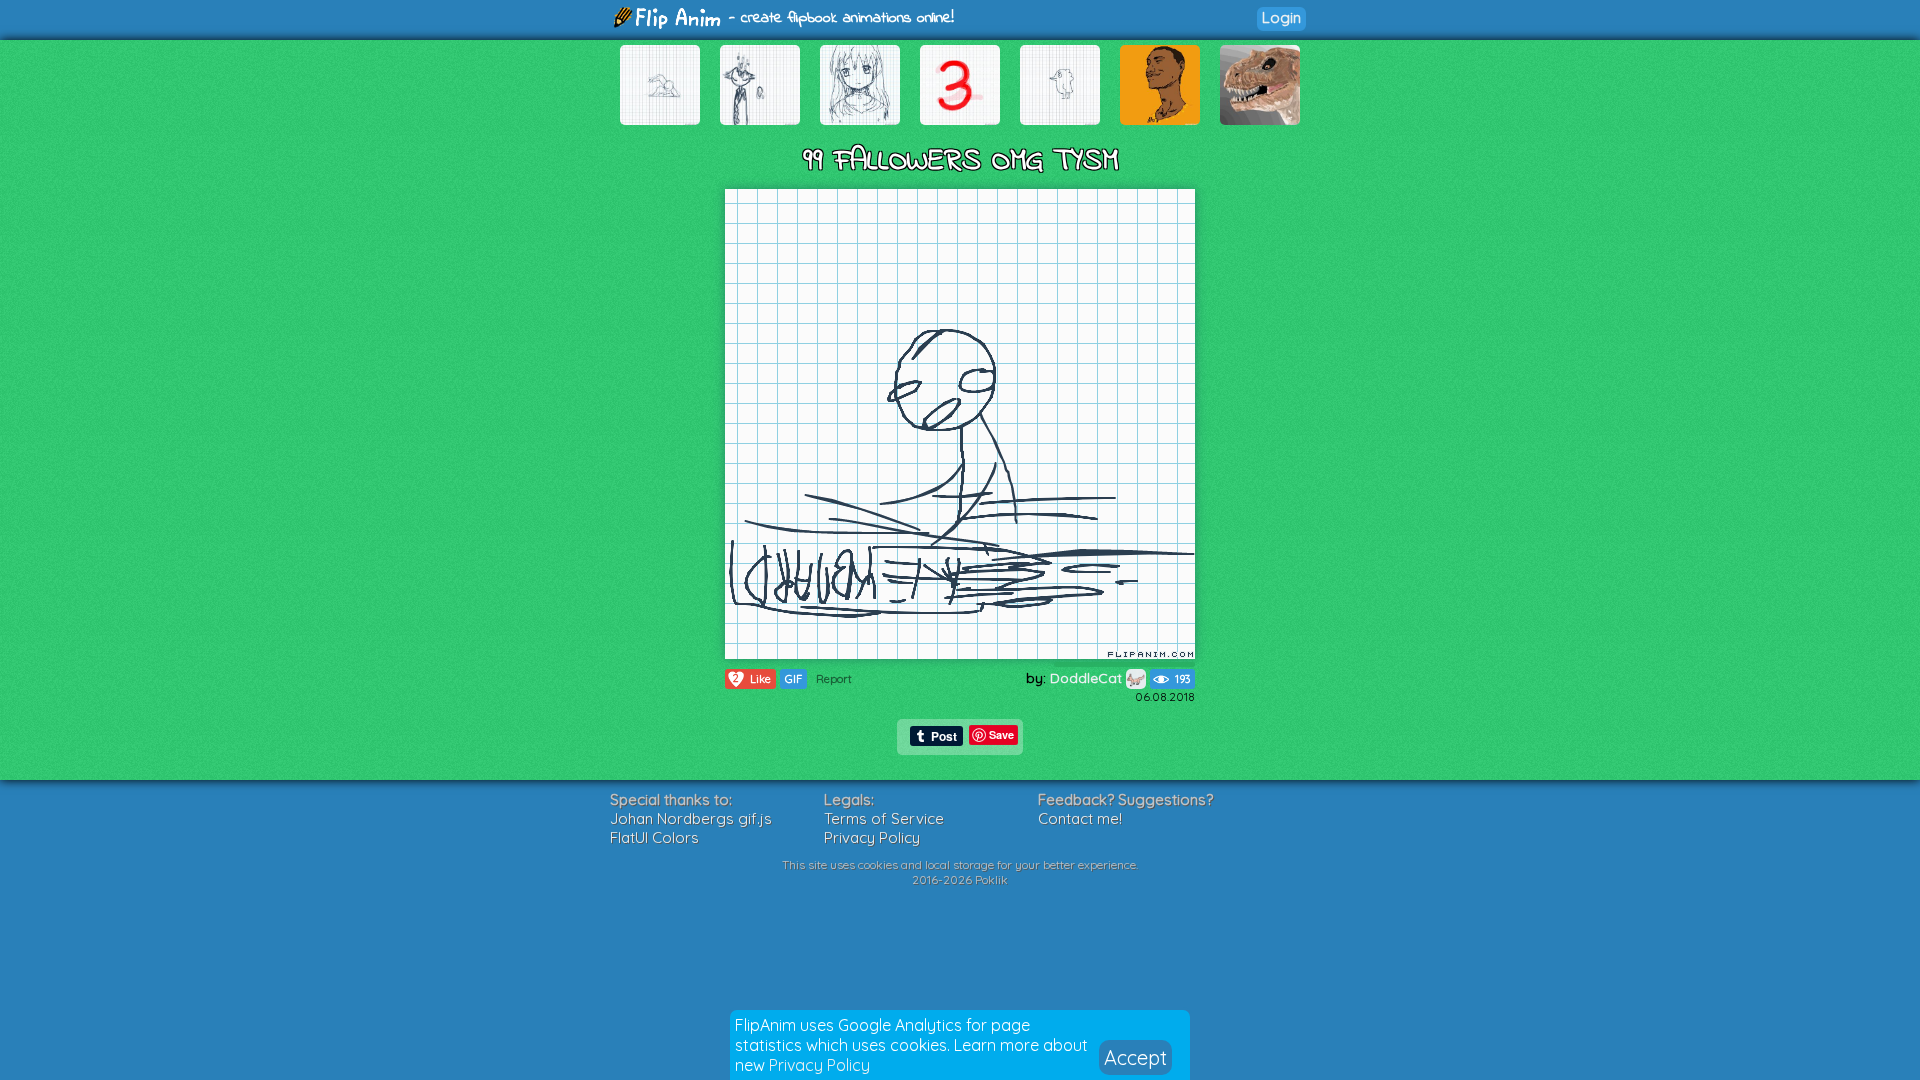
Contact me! (1080, 818)
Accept (1135, 1057)
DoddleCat (1088, 678)
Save (1001, 734)
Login (1281, 17)
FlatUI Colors (654, 837)
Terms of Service (884, 818)
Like (752, 678)
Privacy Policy (819, 1065)
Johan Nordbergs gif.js (691, 818)
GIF (793, 679)
